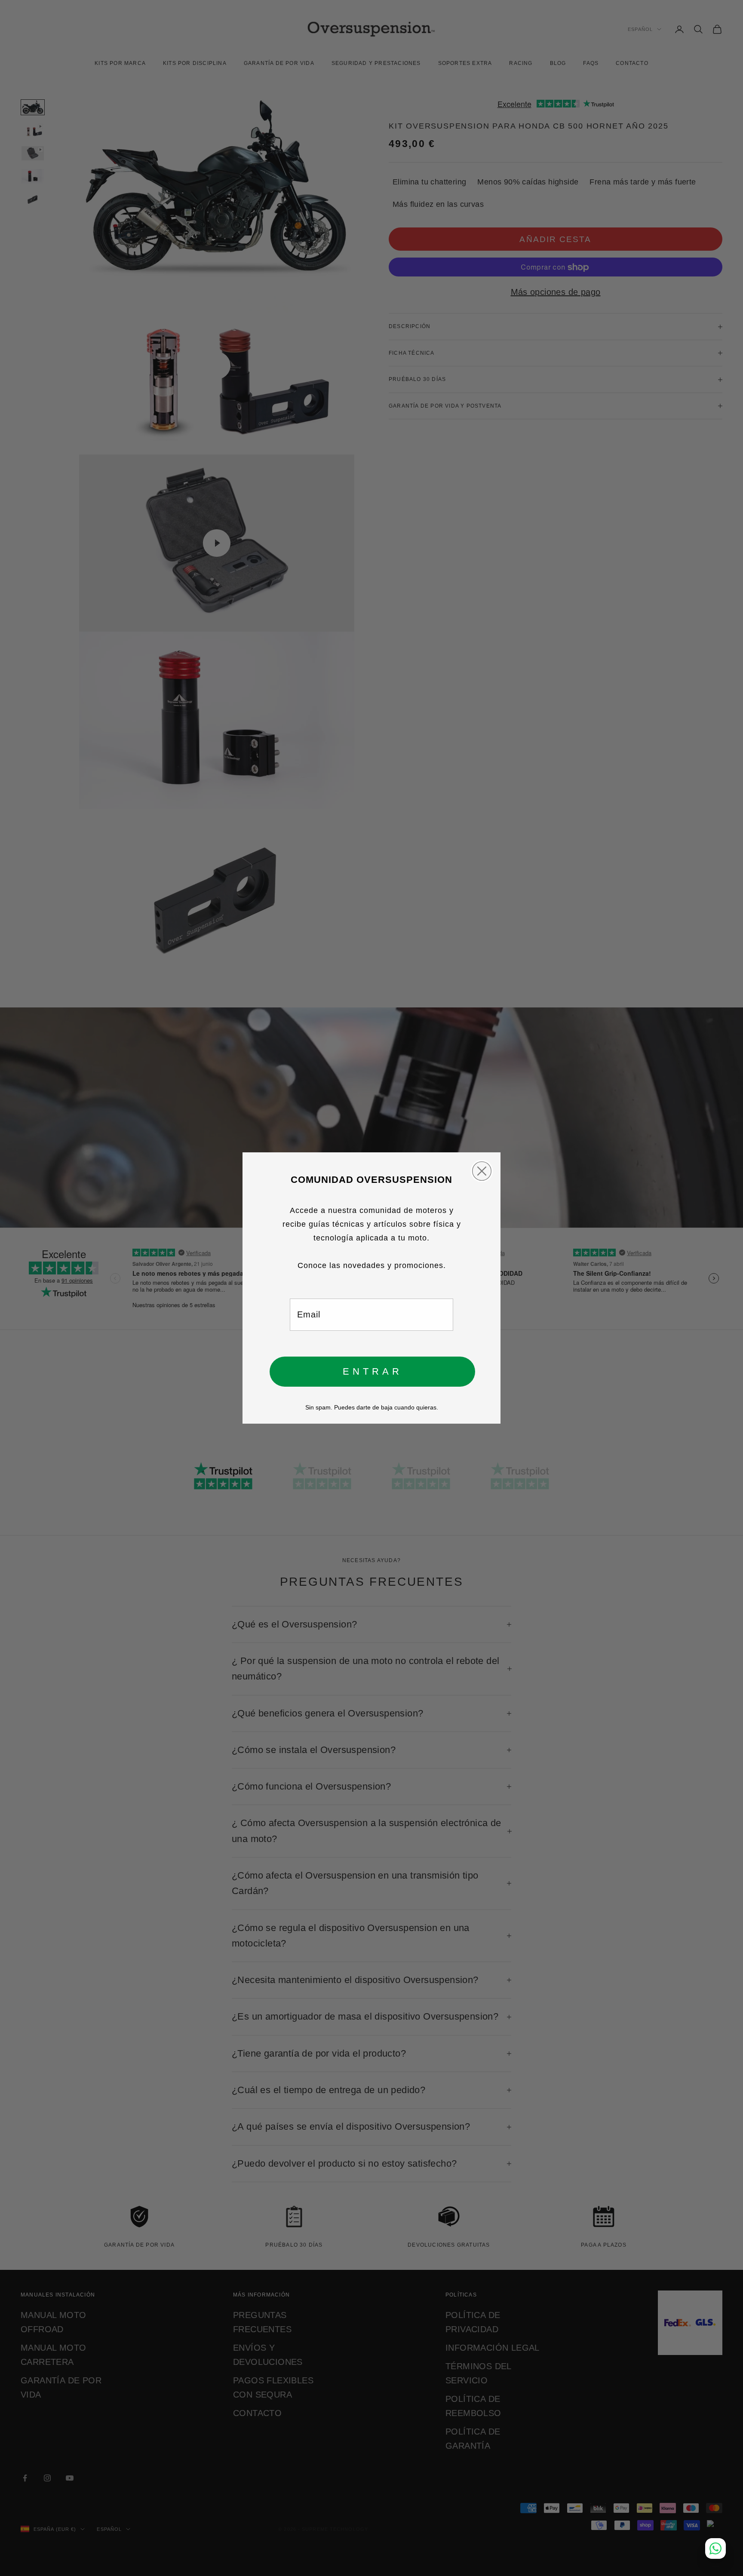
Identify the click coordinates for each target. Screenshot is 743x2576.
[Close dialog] (482, 1171)
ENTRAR (373, 1371)
